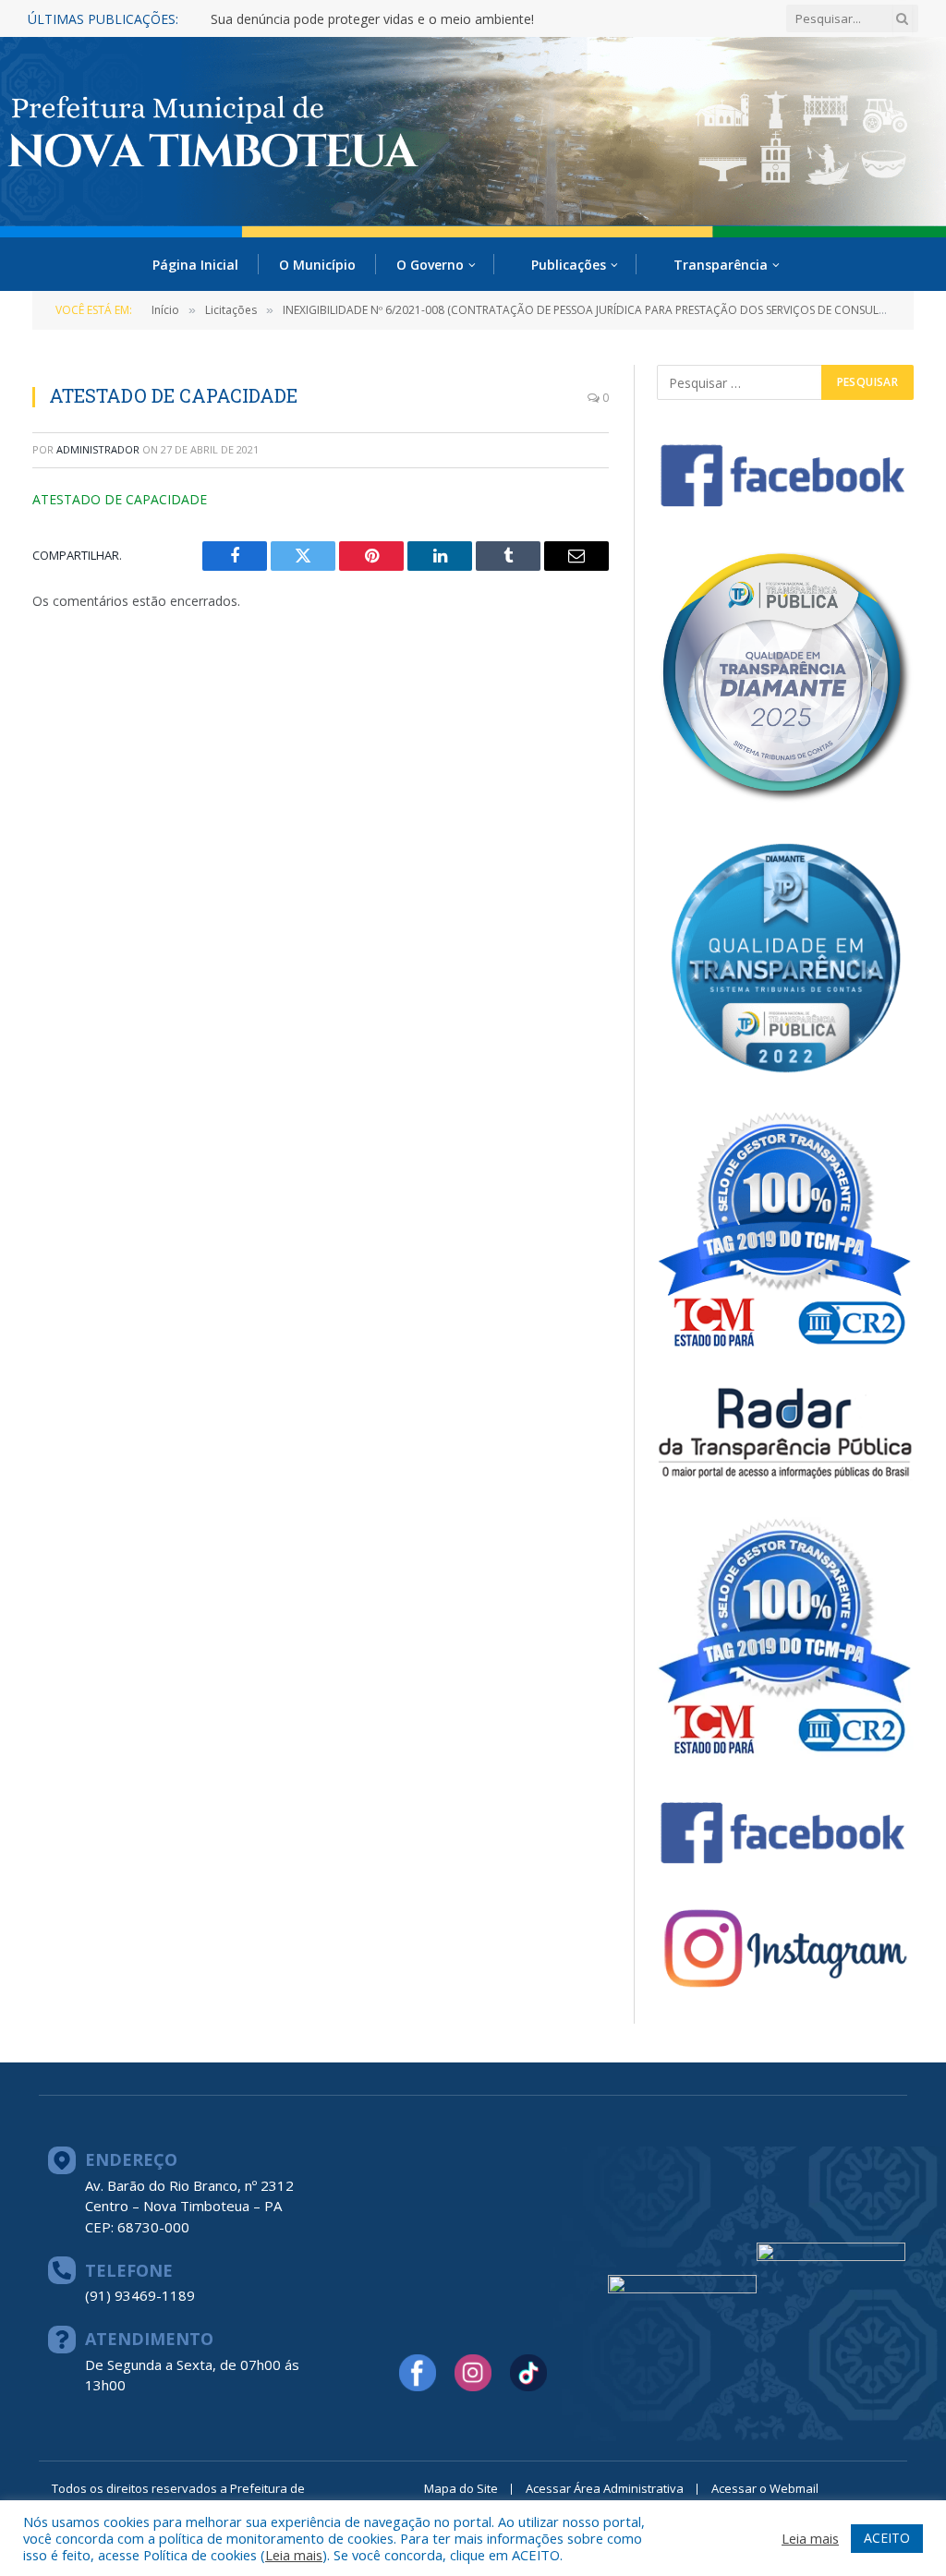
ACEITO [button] (887, 2538)
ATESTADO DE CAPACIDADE (120, 499)
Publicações (569, 265)
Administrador (98, 449)
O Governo (430, 265)
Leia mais (294, 2555)
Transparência (721, 265)
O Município (317, 265)
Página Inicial (195, 265)
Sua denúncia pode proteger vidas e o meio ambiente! (372, 19)
